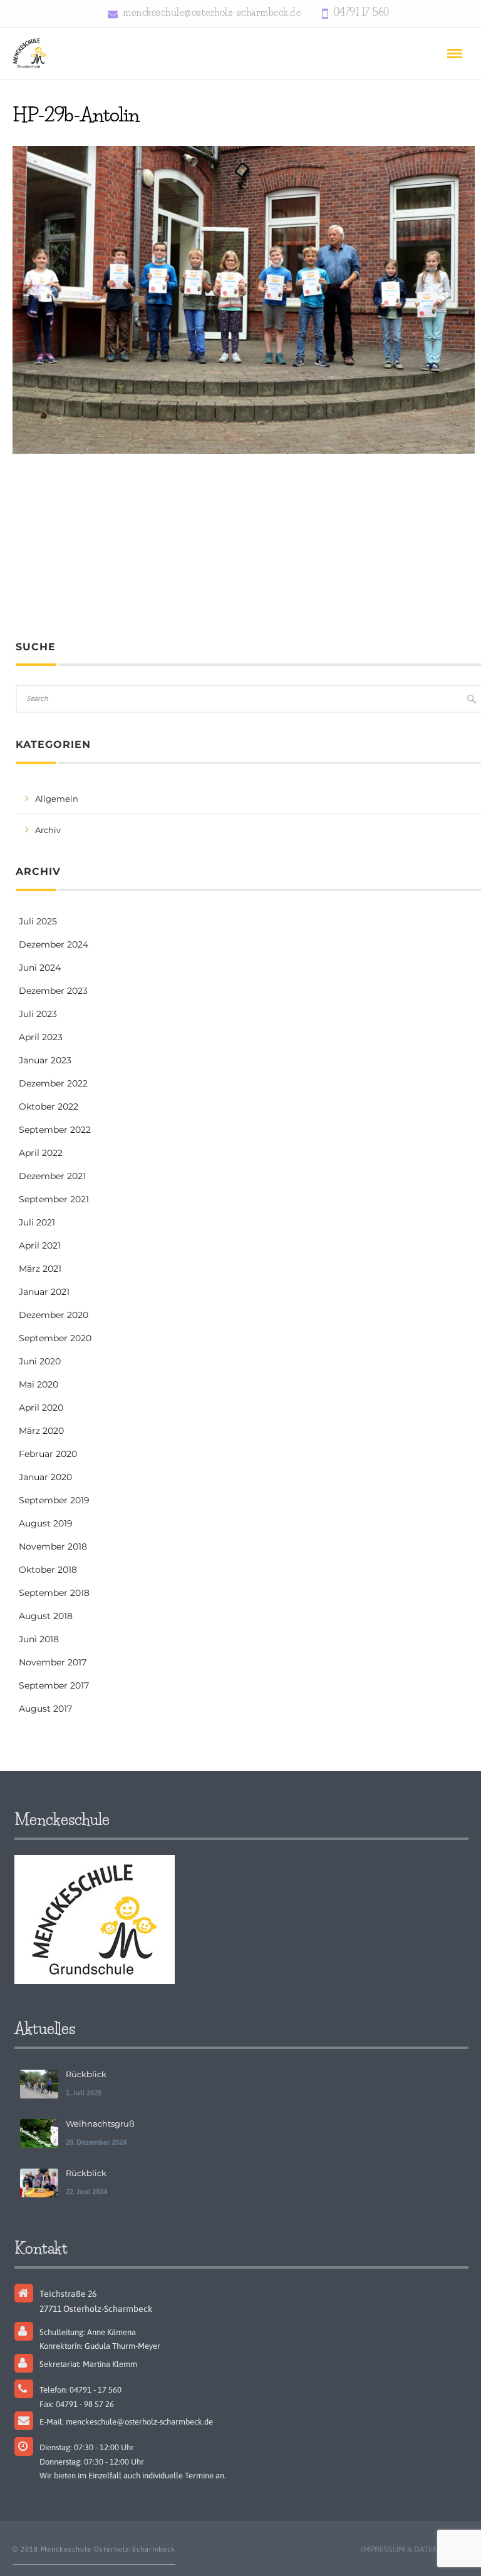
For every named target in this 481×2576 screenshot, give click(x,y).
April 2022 (41, 1153)
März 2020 (41, 1431)
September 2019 (54, 1500)
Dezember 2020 (54, 1315)
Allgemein (57, 799)
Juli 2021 (37, 1222)
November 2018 (53, 1546)
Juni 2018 (39, 1639)
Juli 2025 (38, 921)
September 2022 (55, 1130)
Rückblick (86, 2074)
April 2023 (41, 1037)
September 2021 (54, 1199)
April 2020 (41, 1408)
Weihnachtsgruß (100, 2124)
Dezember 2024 (54, 944)
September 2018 (54, 1593)
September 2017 (54, 1685)
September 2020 (55, 1338)
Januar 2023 (45, 1060)
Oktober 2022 (49, 1107)
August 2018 (46, 1616)
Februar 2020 (48, 1454)
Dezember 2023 (53, 991)
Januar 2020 (45, 1477)
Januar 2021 (44, 1292)
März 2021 (40, 1269)
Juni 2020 (40, 1361)
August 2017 (45, 1709)
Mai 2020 (39, 1384)
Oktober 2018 (48, 1570)
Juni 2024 (40, 968)
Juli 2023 (38, 1014)
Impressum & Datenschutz (415, 2549)
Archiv (48, 830)
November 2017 (53, 1662)
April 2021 (40, 1245)
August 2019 (46, 1523)
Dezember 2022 (53, 1083)
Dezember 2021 (52, 1176)
